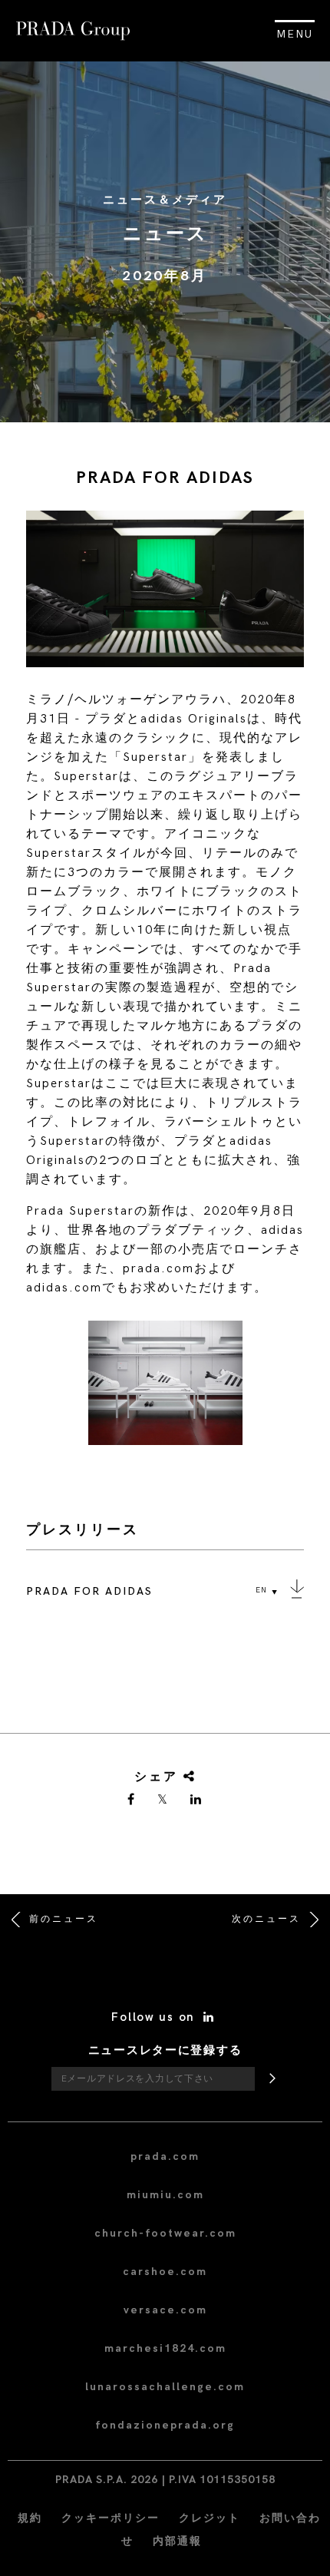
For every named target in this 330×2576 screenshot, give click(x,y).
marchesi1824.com (165, 2348)
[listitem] (165, 1389)
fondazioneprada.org (165, 2425)
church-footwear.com (165, 2233)
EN (261, 1590)
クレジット (210, 2518)
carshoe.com (165, 2272)
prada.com (165, 2156)
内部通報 (177, 2541)
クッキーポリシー (111, 2518)
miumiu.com (165, 2195)
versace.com (165, 2310)
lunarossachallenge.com (165, 2387)
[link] (132, 1801)
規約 (30, 2518)
